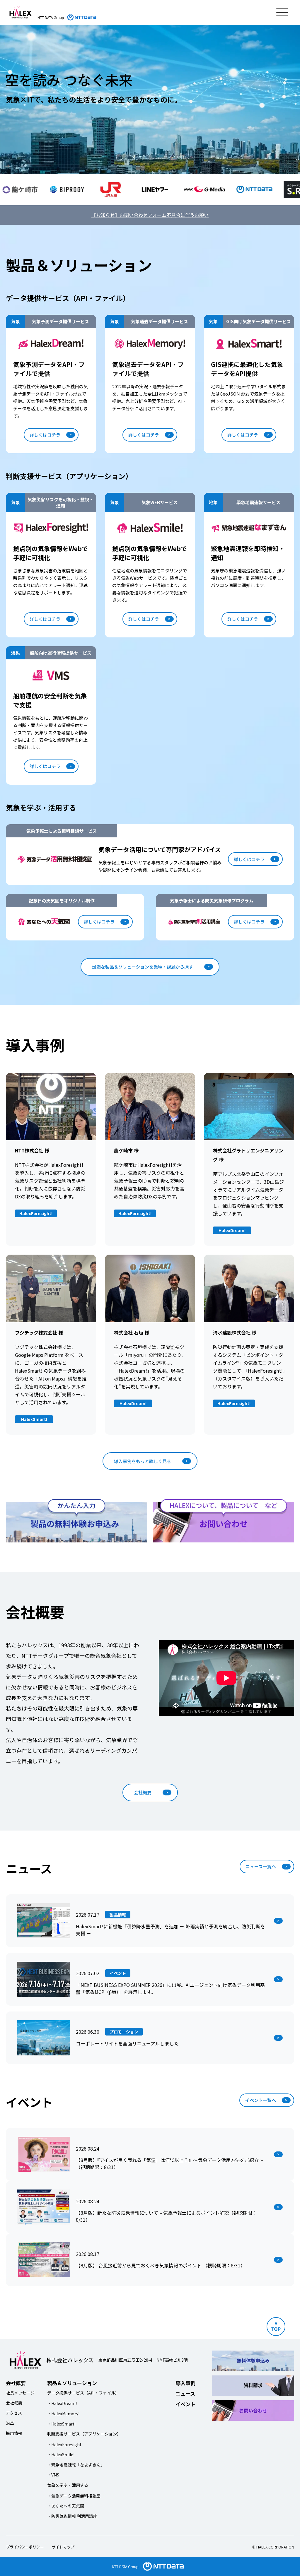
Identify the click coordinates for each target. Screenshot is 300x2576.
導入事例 (185, 2383)
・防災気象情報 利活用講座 (72, 2516)
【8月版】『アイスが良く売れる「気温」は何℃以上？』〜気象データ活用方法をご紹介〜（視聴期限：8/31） (170, 2163)
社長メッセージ (20, 2393)
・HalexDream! (62, 2403)
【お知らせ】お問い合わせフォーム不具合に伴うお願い (150, 215)
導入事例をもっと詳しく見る (143, 1461)
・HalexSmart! (61, 2424)
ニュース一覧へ (261, 1866)
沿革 (10, 2423)
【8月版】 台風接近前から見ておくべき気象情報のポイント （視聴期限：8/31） (161, 2265)
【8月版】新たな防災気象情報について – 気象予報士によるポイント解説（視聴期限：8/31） (166, 2216)
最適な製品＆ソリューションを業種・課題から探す (143, 967)
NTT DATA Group (125, 2566)
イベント (185, 2404)
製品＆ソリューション (72, 2383)
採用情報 (14, 2433)
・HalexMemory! (63, 2413)
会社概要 (143, 1792)
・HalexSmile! (61, 2454)
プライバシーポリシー (25, 2547)
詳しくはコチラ (45, 435)
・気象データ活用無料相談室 (74, 2496)
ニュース (185, 2393)
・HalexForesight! (65, 2445)
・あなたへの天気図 (66, 2506)
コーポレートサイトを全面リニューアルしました (127, 2043)
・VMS (53, 2475)
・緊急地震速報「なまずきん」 (76, 2465)
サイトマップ (63, 2547)
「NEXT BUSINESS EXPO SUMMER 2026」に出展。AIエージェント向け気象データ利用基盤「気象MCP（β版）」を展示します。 (170, 1988)
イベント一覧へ (261, 2100)
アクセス (14, 2413)
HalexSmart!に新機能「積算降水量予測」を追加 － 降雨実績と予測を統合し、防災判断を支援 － (171, 1930)
